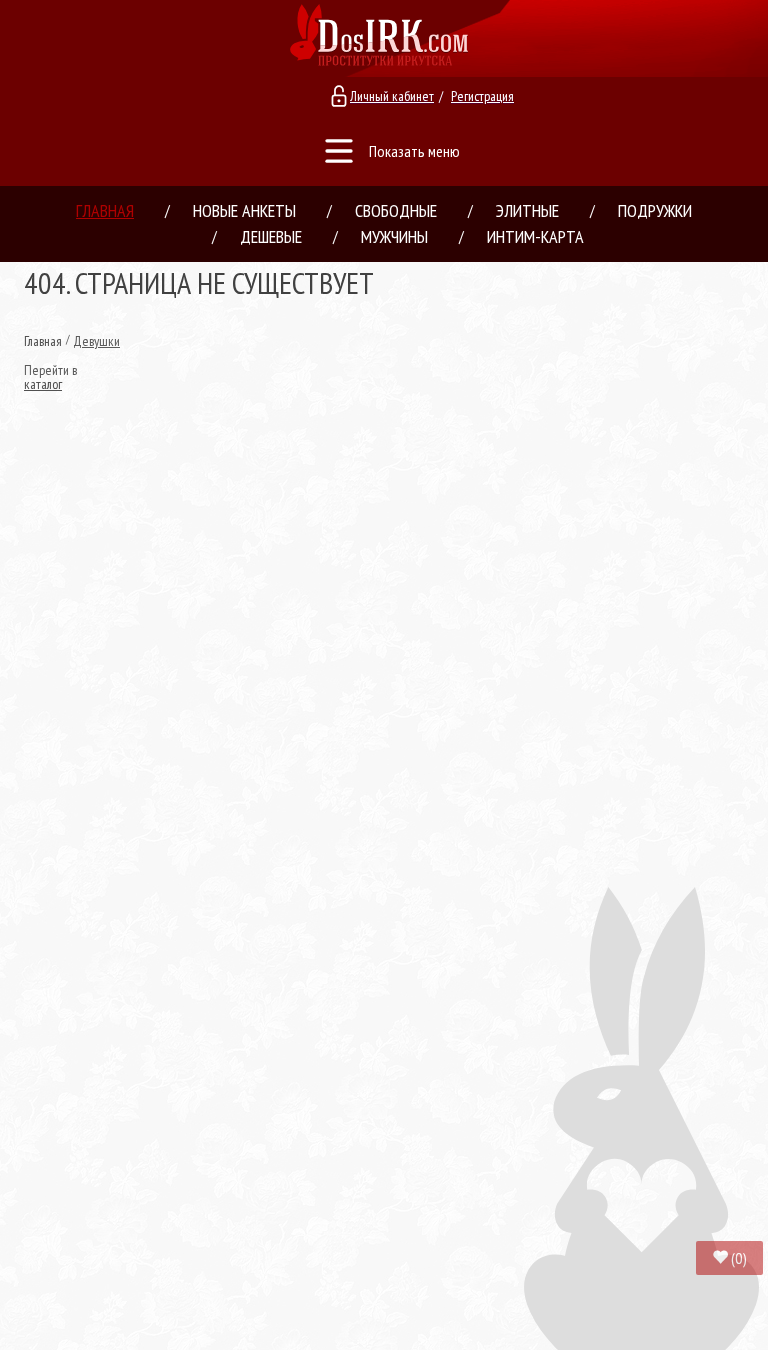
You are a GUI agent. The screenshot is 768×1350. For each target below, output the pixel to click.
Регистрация (482, 96)
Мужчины (394, 236)
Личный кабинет (392, 96)
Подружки (655, 210)
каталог (43, 384)
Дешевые (271, 236)
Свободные (396, 210)
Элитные (527, 210)
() (739, 1258)
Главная (105, 210)
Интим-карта (535, 236)
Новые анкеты (244, 210)
